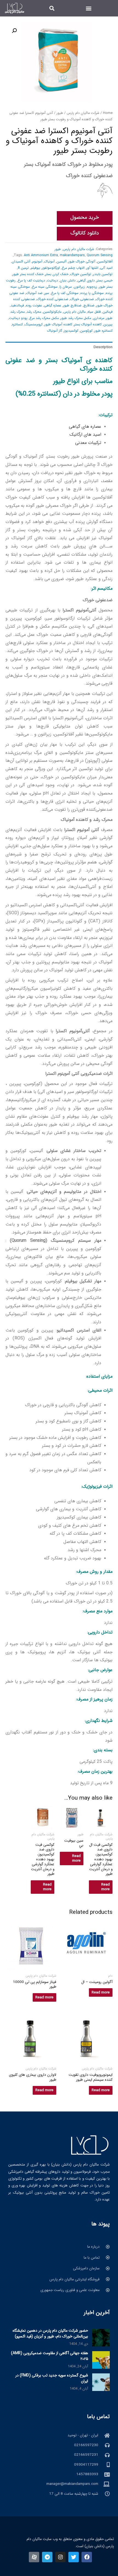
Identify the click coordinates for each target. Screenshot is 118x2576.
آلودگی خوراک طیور (82, 261)
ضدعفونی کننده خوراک (53, 299)
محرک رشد (34, 312)
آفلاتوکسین (105, 261)
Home (108, 113)
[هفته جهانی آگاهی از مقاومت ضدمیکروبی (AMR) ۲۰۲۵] (101, 2360)
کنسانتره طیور (103, 331)
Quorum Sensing (100, 255)
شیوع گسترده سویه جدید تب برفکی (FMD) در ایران (52, 2378)
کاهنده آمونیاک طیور (58, 324)
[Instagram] (60, 2557)
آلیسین (61, 261)
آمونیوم (37, 261)
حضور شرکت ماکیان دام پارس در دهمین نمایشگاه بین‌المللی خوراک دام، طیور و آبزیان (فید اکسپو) (50, 2333)
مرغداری (99, 318)
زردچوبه (92, 287)
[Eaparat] (34, 2557)
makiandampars (72, 255)
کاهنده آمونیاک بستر (88, 324)
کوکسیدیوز (71, 331)
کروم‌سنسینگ (34, 324)
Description (103, 347)
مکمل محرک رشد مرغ (44, 318)
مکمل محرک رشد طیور (76, 318)
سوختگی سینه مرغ (45, 287)
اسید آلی (106, 268)
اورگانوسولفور (51, 268)
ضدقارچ (89, 305)
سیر (47, 293)
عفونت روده (34, 305)
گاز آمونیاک (55, 331)
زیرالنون (79, 287)
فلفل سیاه (94, 312)
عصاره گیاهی (53, 305)
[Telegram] (47, 2557)
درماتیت (52, 280)
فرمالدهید (17, 305)
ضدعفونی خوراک (82, 299)
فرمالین (108, 312)
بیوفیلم (35, 268)
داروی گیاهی (86, 280)
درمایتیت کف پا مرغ (31, 280)
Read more (106, 1887)
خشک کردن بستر (57, 274)
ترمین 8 (23, 268)
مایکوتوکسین (52, 312)
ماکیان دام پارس (75, 312)
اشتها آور (92, 268)
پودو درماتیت (18, 318)
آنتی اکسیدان (21, 261)
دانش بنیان (68, 280)
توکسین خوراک (81, 274)
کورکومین (86, 331)
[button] (88, 8)
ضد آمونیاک (34, 293)
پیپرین (108, 324)
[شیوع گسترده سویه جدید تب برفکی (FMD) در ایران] (101, 2382)
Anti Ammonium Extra (41, 255)
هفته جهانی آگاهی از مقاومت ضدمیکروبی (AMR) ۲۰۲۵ (50, 2356)
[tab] (59, 347)
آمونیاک (49, 261)
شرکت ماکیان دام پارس (83, 113)
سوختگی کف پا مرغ (65, 293)
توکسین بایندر (103, 274)
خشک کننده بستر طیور (28, 274)
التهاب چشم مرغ (73, 268)
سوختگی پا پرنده (92, 293)
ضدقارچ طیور (72, 305)
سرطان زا (66, 287)
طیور (60, 113)
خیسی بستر (105, 280)
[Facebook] (87, 2557)
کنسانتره (17, 324)
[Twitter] (74, 2557)
